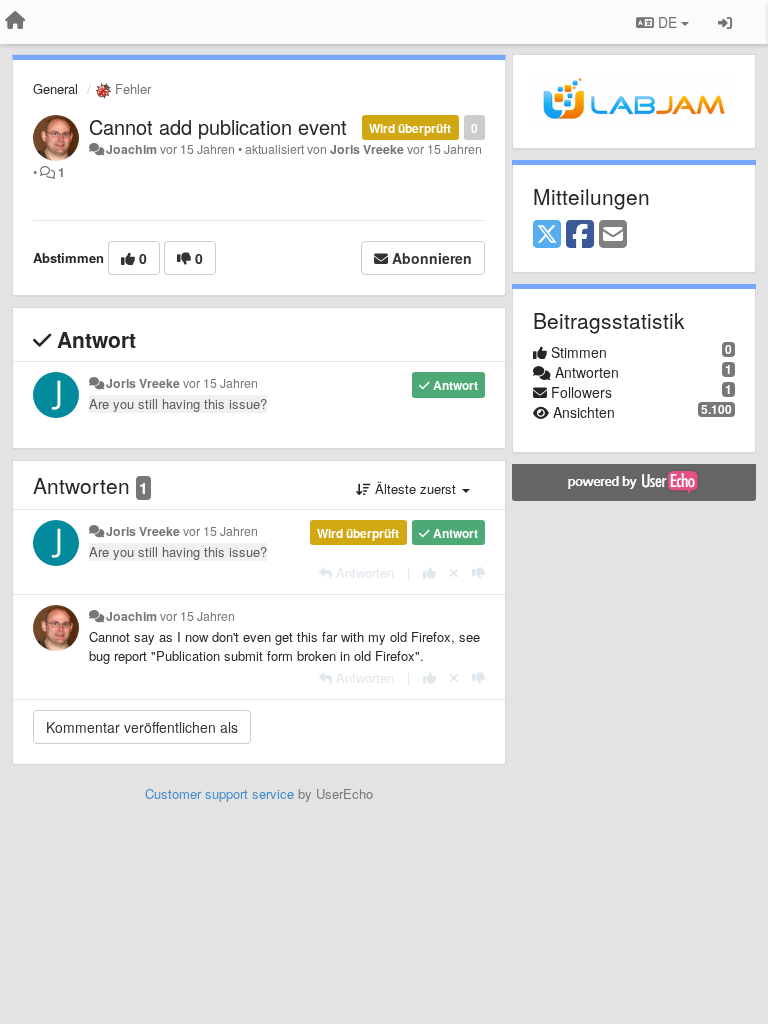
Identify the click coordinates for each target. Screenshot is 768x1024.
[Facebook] (580, 235)
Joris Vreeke (367, 149)
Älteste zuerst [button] (415, 488)
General (55, 88)
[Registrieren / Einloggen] (725, 22)
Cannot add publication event (218, 126)
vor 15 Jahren (220, 383)
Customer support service (219, 793)
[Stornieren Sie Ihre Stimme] (454, 572)
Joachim (131, 149)
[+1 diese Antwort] (429, 572)
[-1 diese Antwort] (478, 572)
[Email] (613, 235)
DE (667, 22)
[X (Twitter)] (547, 235)
